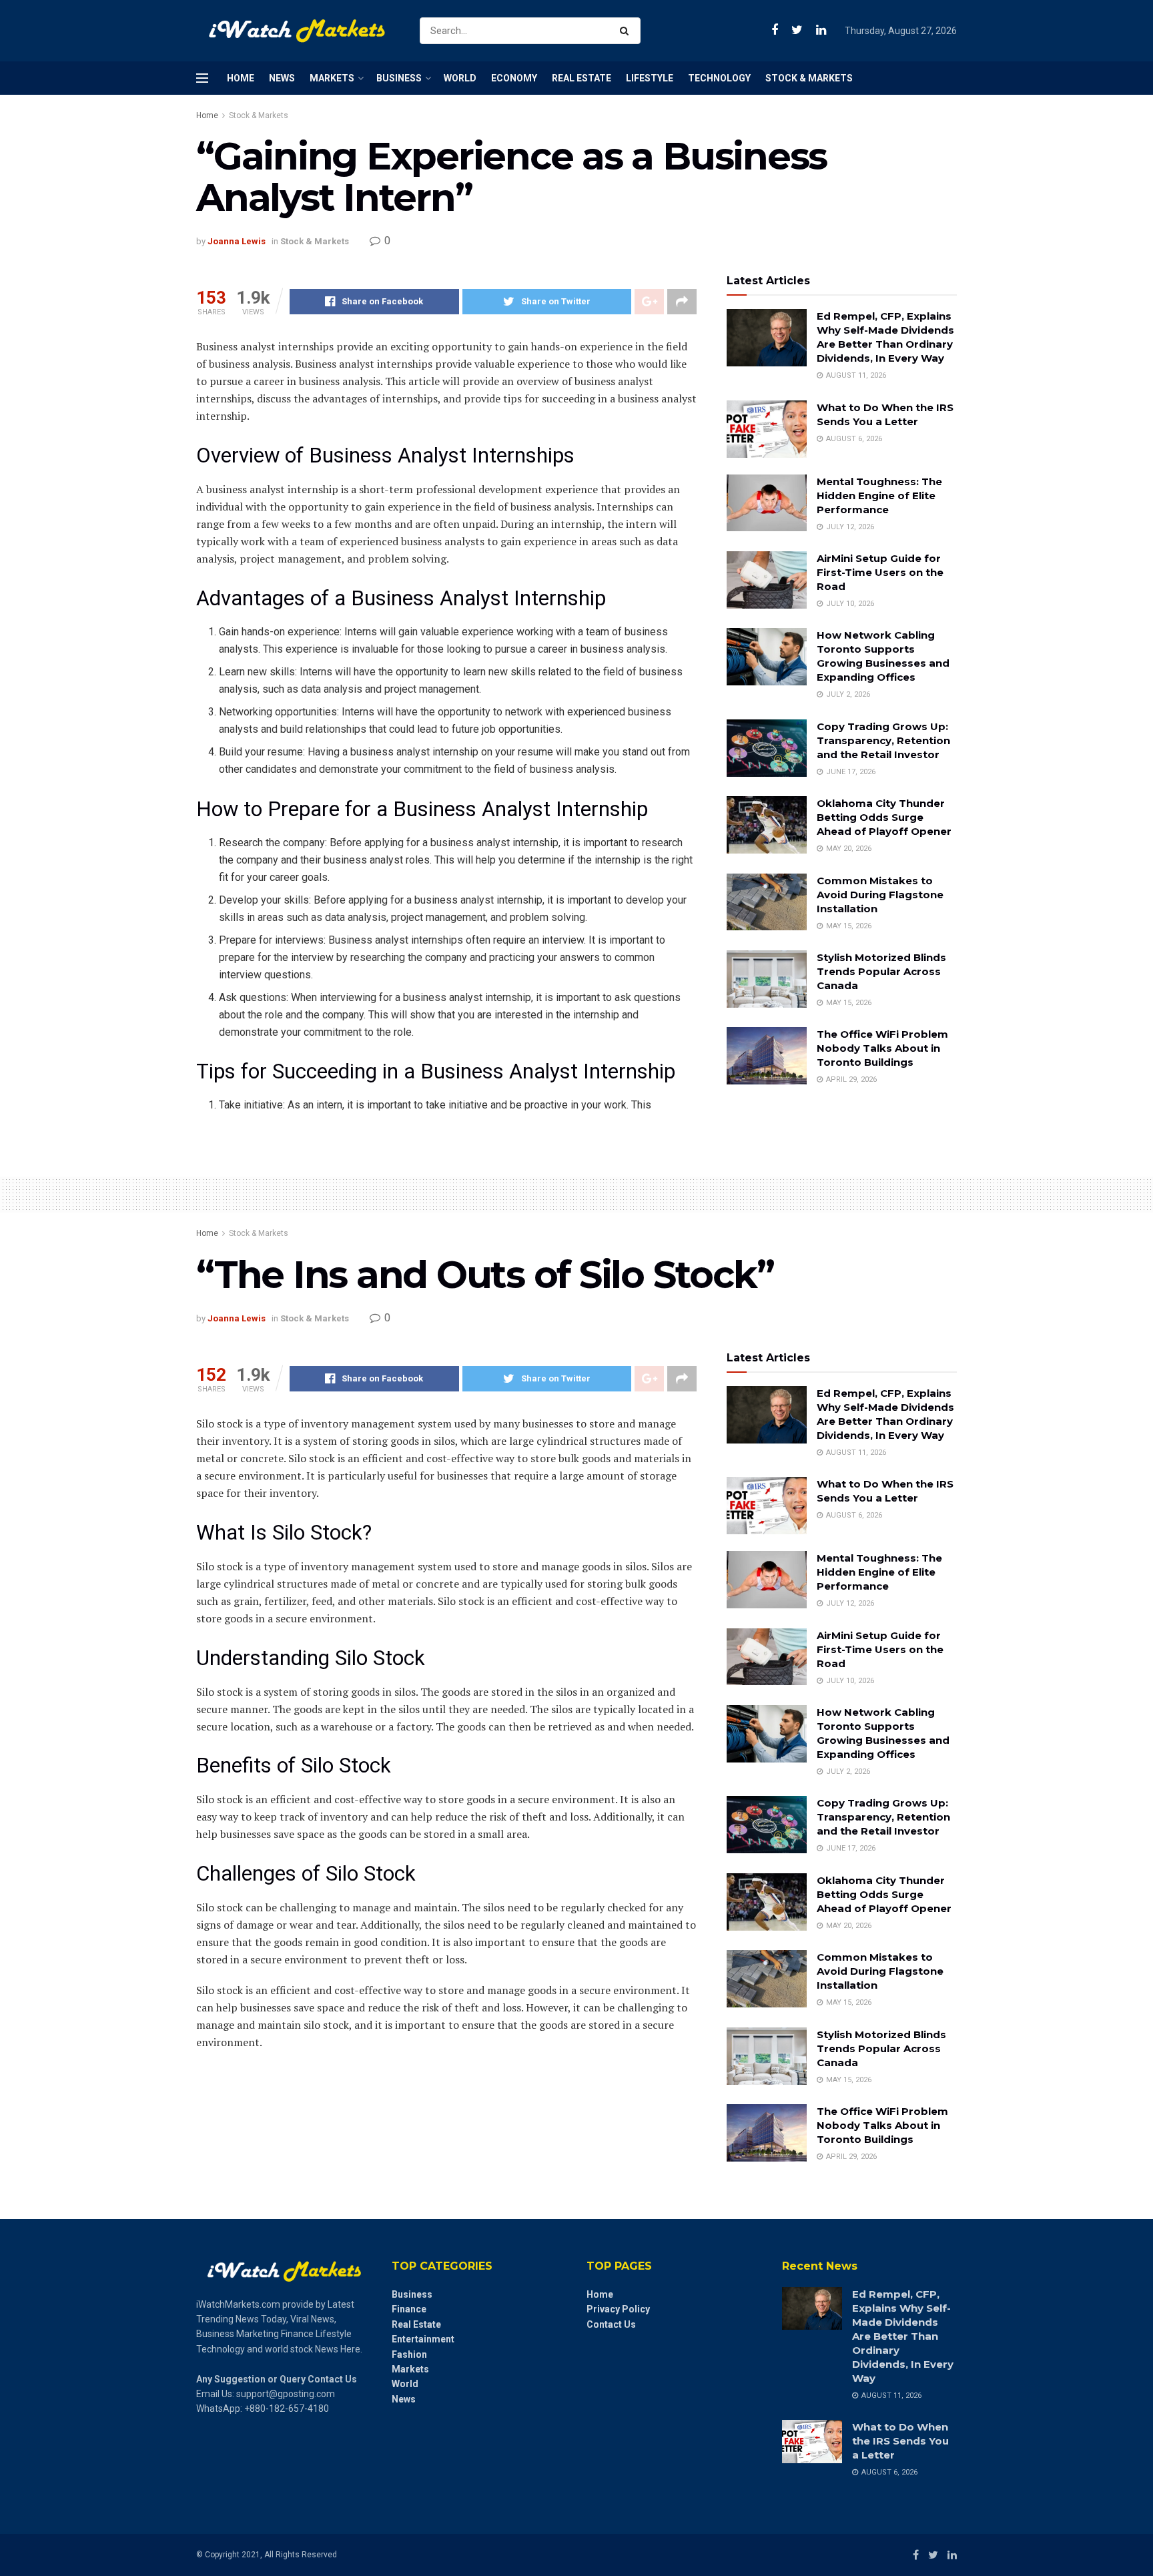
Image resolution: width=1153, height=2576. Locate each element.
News (282, 78)
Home (241, 78)
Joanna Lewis (237, 241)
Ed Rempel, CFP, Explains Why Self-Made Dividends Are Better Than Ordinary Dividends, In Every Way (903, 2336)
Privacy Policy (618, 2309)
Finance (409, 2309)
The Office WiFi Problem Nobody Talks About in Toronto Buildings (882, 1048)
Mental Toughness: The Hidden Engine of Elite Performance (879, 496)
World (460, 78)
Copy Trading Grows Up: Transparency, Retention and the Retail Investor (883, 740)
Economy (514, 78)
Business (399, 78)
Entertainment (423, 2339)
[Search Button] (627, 31)
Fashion (409, 2354)
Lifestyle (650, 78)
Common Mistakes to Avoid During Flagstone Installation (880, 895)
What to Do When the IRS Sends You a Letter (900, 2441)
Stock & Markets (809, 78)
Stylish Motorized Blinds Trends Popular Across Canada (881, 971)
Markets (332, 78)
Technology (719, 78)
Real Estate (582, 78)
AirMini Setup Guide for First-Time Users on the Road (880, 572)
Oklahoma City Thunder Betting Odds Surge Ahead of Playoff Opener (884, 817)
